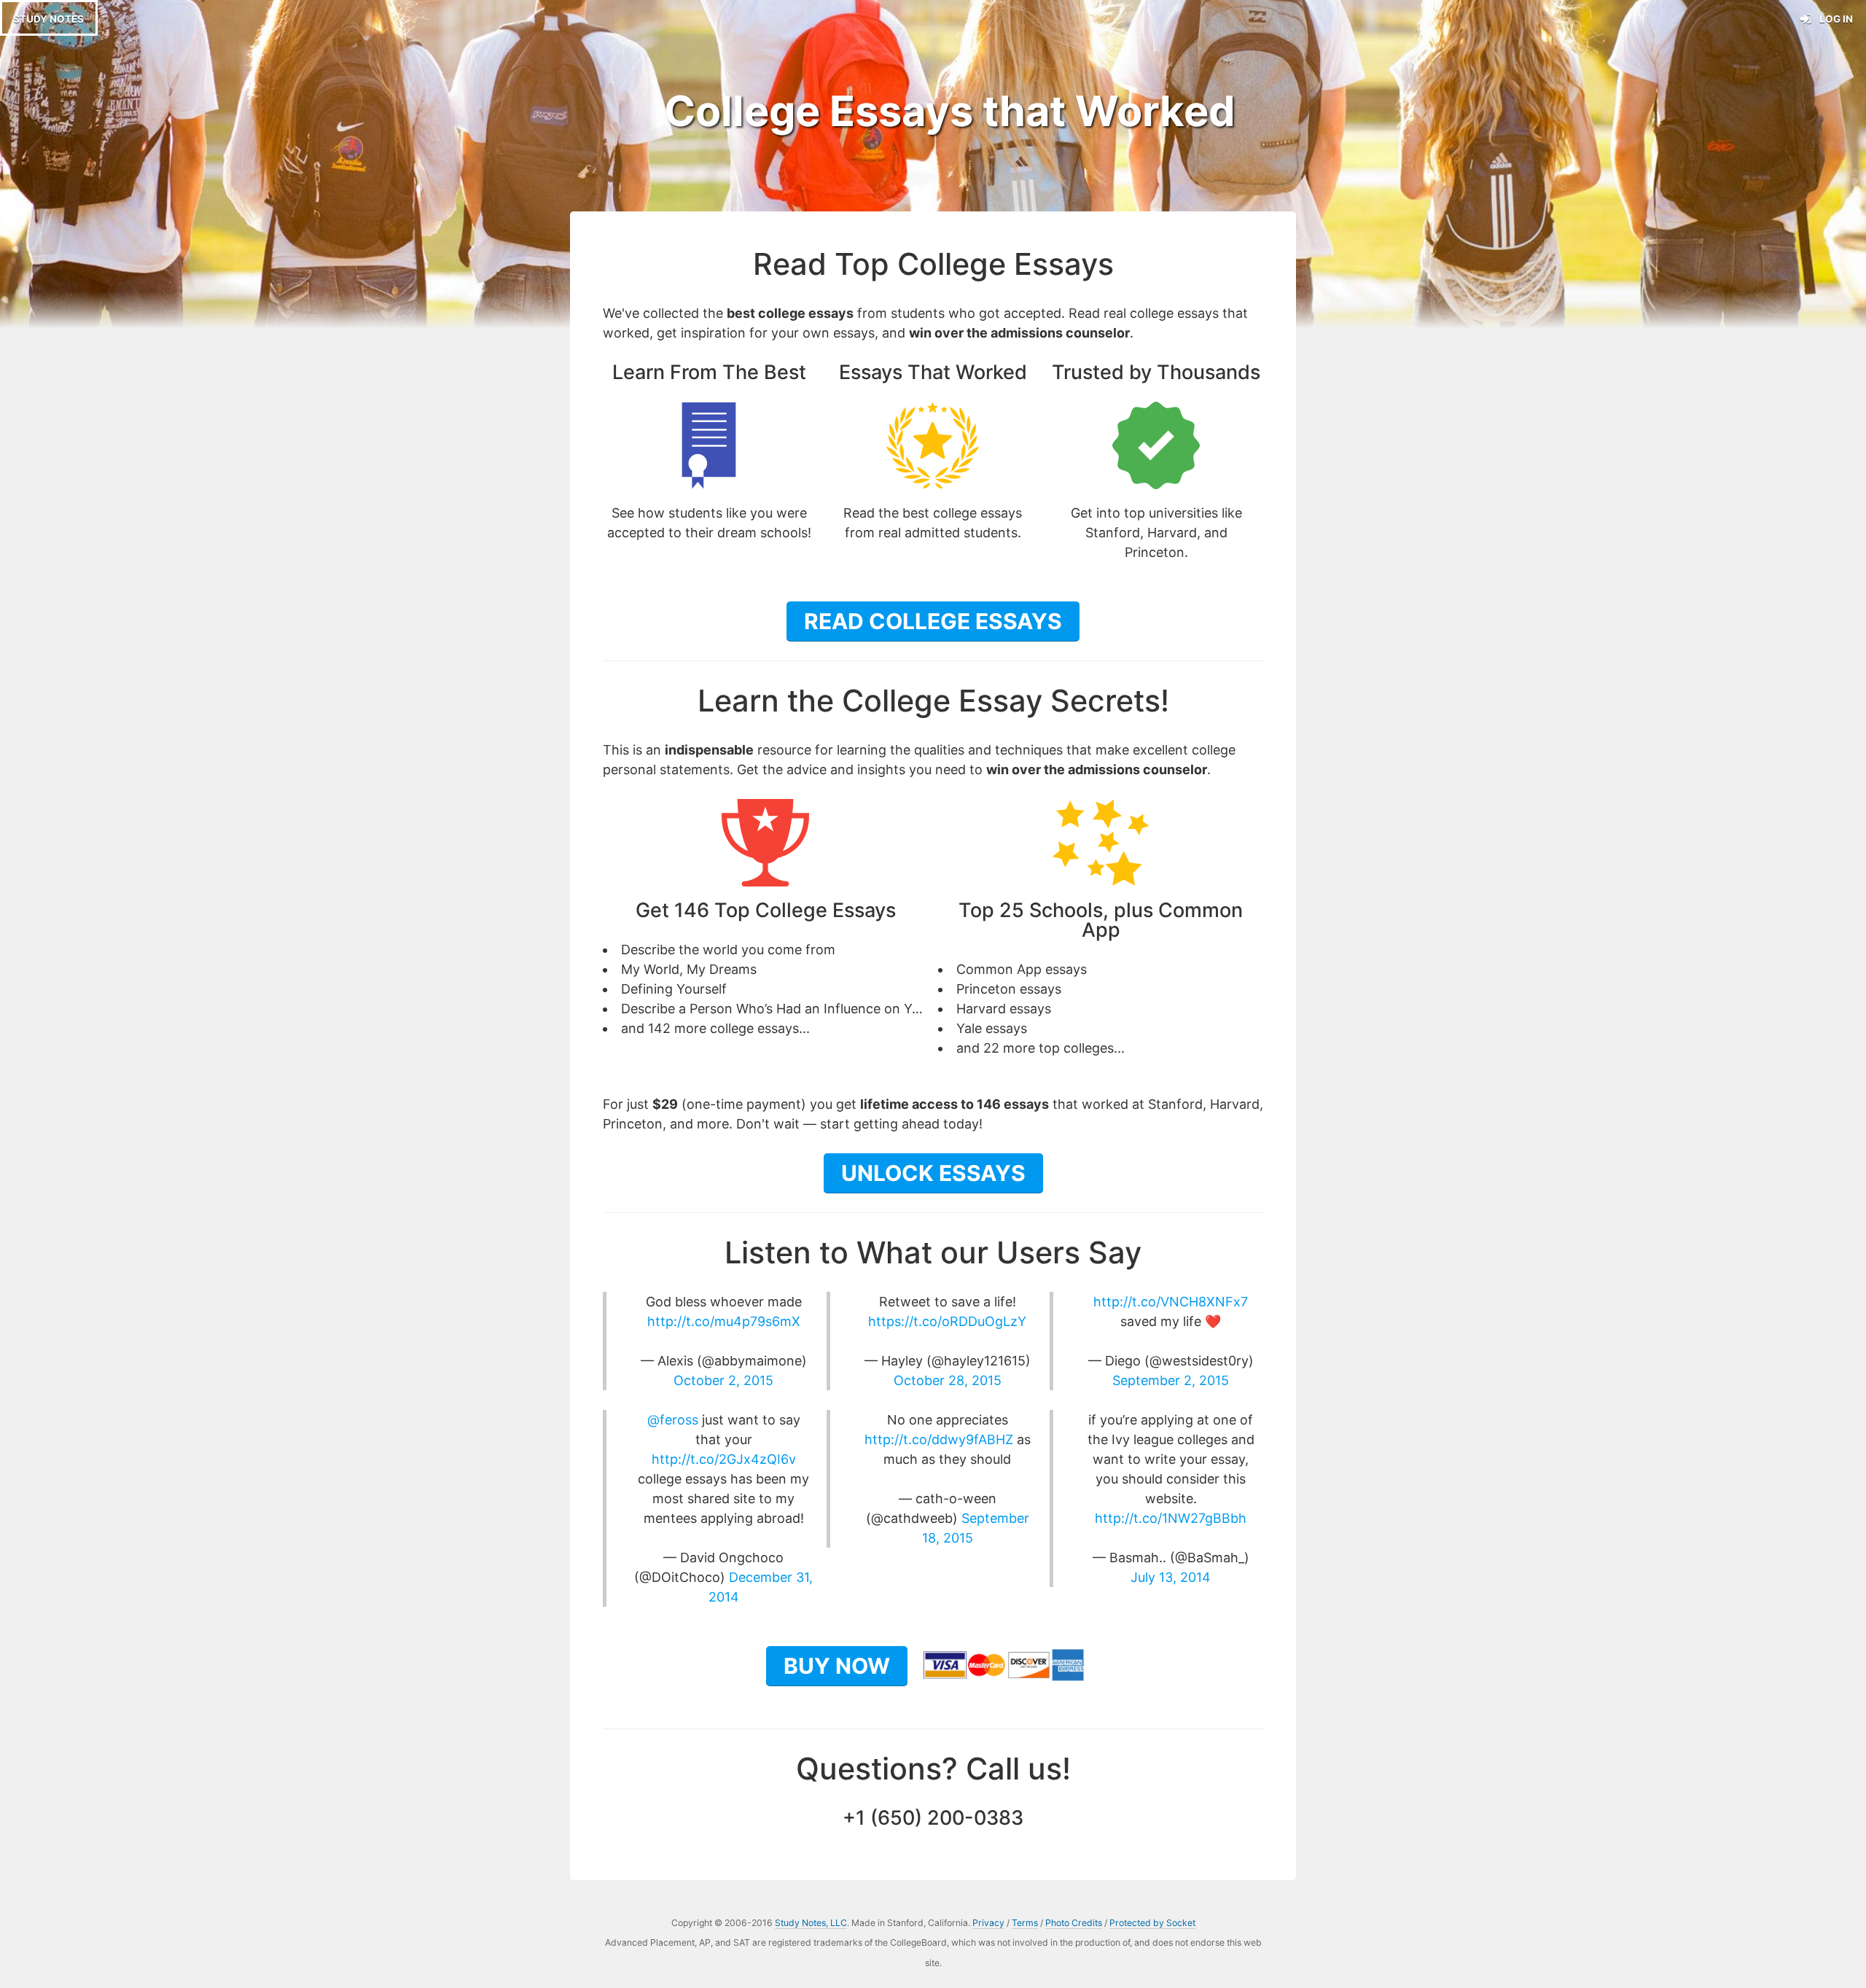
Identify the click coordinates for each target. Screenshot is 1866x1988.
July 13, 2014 (1171, 1577)
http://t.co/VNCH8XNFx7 (1171, 1302)
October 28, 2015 (948, 1380)
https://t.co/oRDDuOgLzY (947, 1321)
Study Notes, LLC (811, 1923)
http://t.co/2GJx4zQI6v (724, 1459)
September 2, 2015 (1171, 1380)
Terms (1025, 1923)
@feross (673, 1420)
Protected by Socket (1152, 1923)
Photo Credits (1074, 1923)
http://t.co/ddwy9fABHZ (939, 1439)
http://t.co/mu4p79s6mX (724, 1321)
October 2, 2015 (723, 1380)
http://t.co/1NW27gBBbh (1171, 1518)
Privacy (988, 1923)
